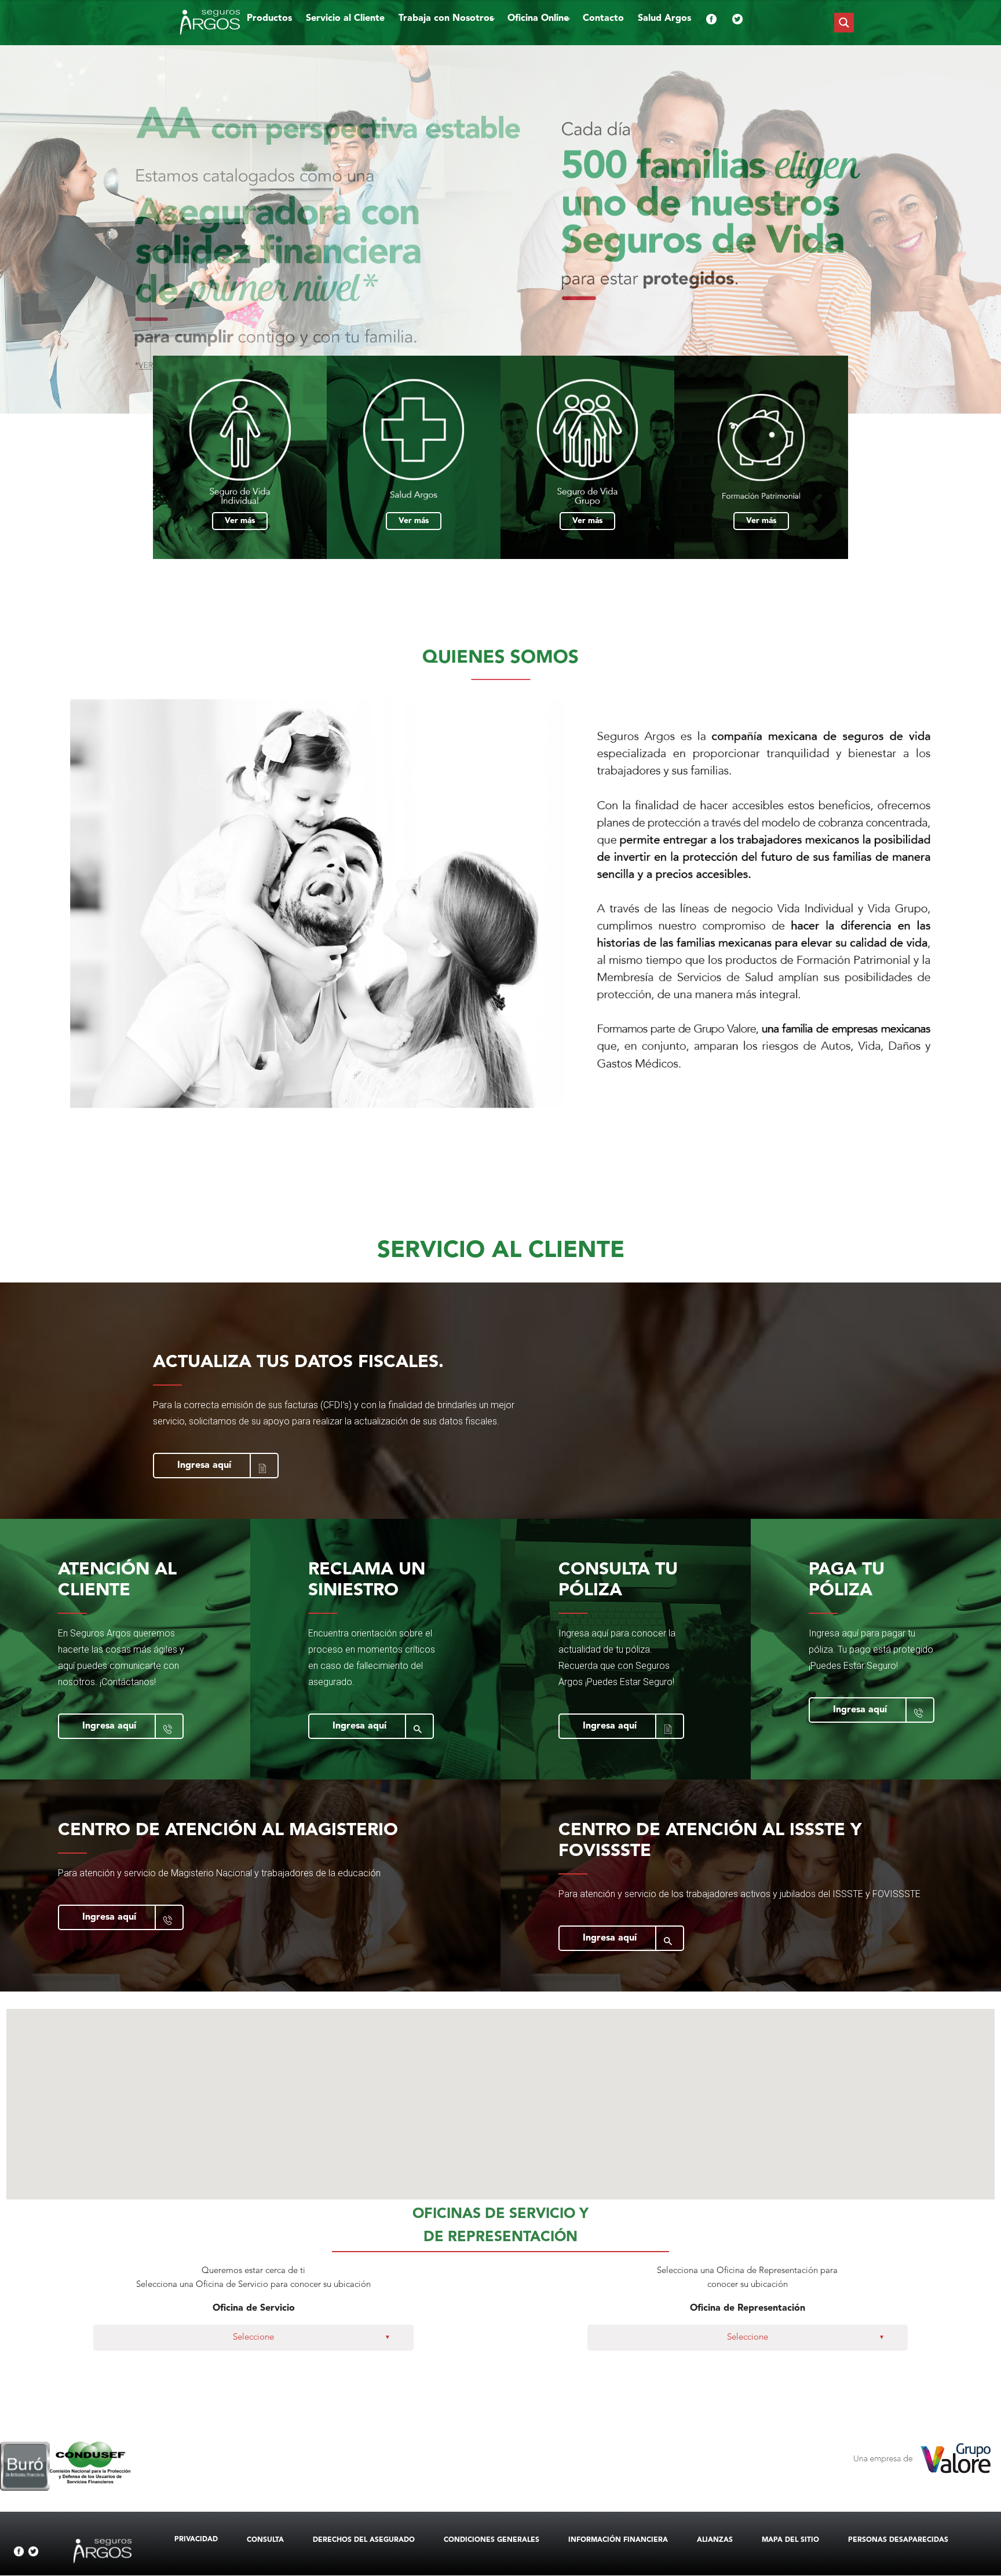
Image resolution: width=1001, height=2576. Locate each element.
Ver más (240, 521)
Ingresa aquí (204, 1466)
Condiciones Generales (492, 2540)
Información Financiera (618, 2540)
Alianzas (715, 2540)
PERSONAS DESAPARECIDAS (898, 2540)
